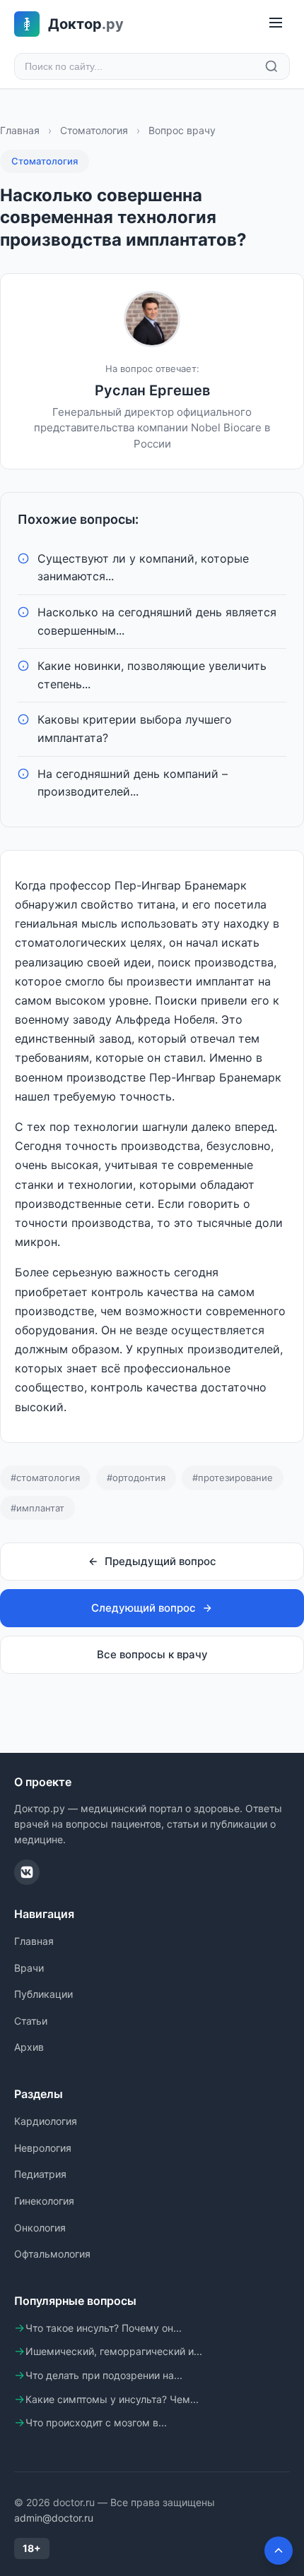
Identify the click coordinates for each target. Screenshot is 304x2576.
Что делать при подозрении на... (104, 2375)
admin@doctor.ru (54, 2518)
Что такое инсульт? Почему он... (104, 2328)
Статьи (31, 2021)
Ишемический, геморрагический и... (114, 2351)
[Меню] (276, 24)
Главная (20, 130)
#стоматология (45, 1478)
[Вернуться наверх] (279, 2551)
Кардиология (46, 2121)
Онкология (40, 2228)
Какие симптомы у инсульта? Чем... (112, 2399)
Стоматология (94, 130)
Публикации (43, 1994)
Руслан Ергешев (152, 390)
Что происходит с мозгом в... (96, 2422)
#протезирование (233, 1478)
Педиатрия (40, 2174)
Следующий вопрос (144, 1608)
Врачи (29, 1968)
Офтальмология (52, 2254)
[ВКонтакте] (27, 1872)
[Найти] (271, 66)
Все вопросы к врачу (152, 1654)
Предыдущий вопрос (160, 1561)
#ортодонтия (136, 1478)
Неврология (43, 2148)
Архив (29, 2047)
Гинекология (44, 2201)
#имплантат (37, 1508)
